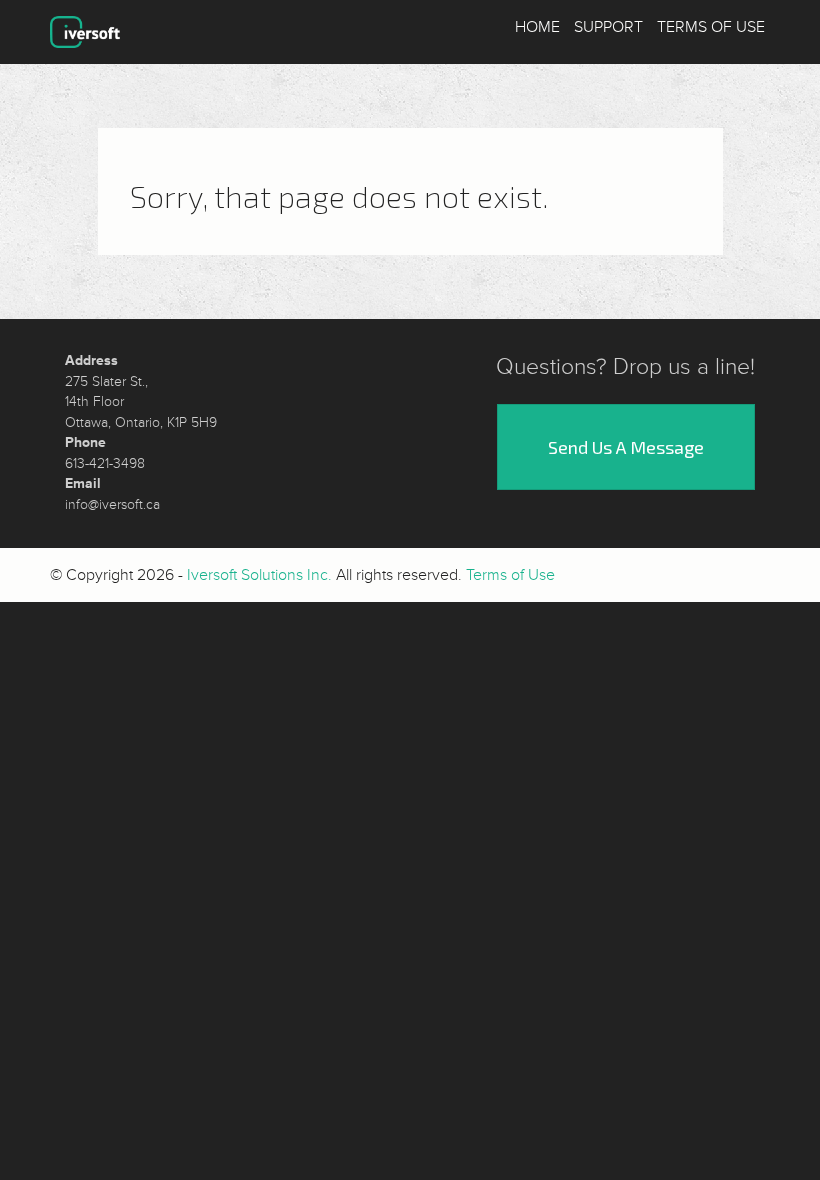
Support (608, 27)
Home (537, 27)
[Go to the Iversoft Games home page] (85, 32)
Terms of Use (711, 27)
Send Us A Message (626, 447)
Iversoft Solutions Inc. (259, 575)
